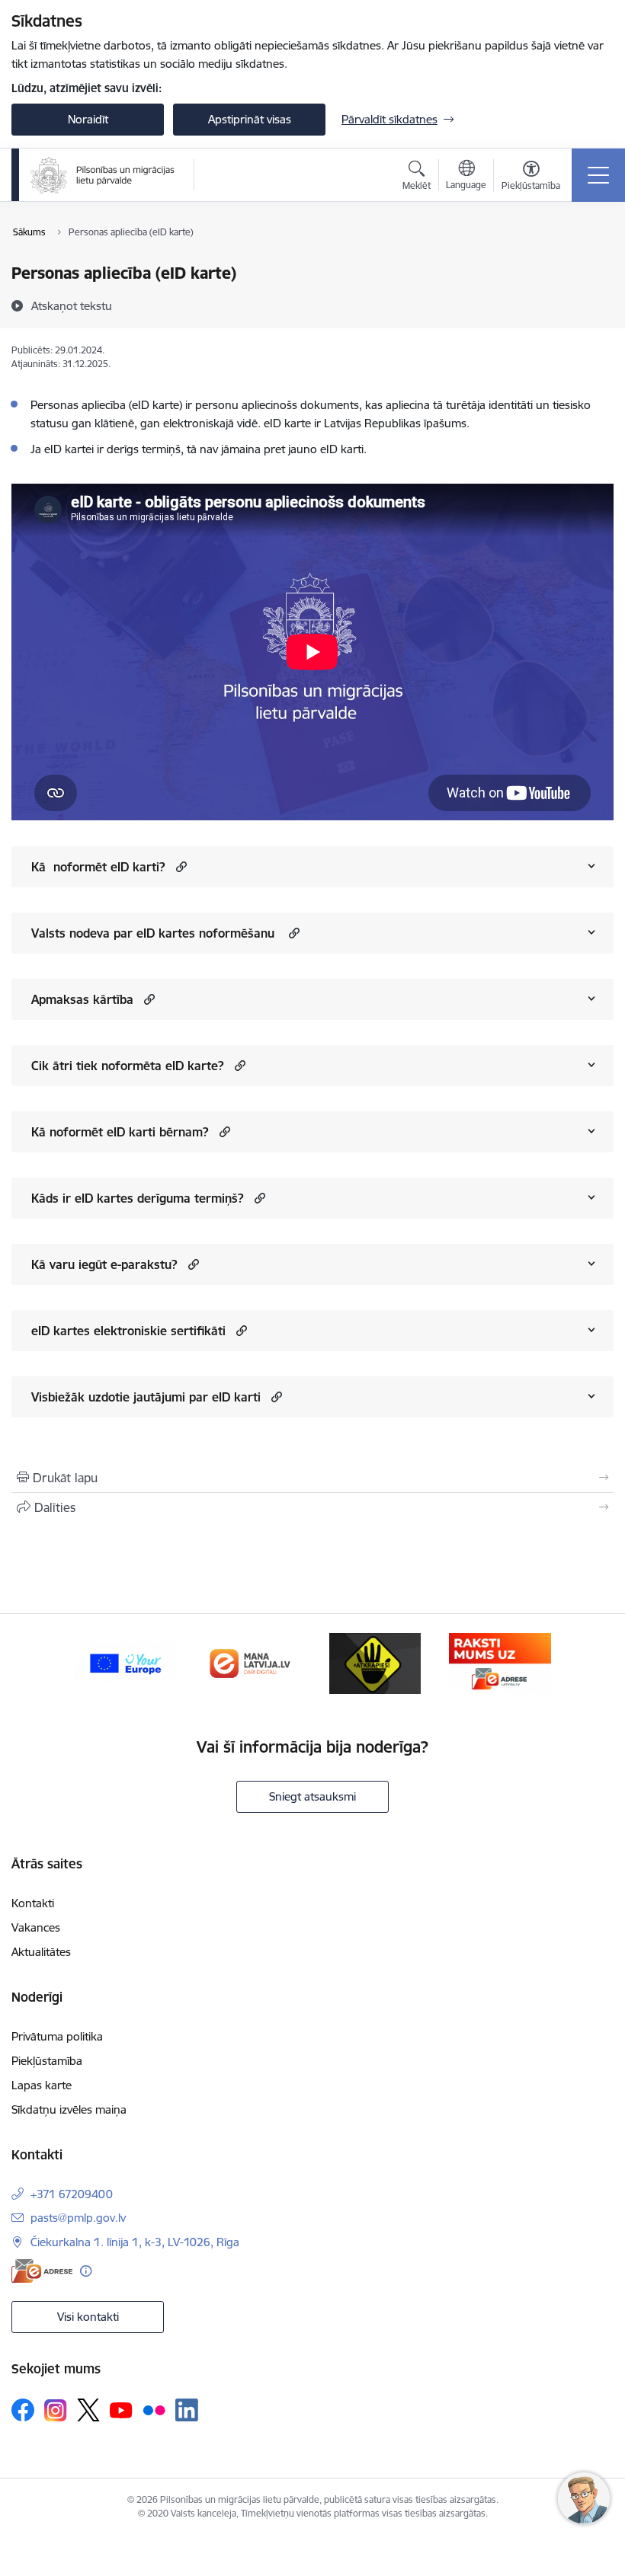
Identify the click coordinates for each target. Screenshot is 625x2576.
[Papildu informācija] (86, 2271)
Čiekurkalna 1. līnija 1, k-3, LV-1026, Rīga (135, 2242)
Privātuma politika (57, 2036)
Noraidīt (88, 119)
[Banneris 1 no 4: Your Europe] (125, 1662)
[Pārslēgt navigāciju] (598, 175)
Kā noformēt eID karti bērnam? (120, 1132)
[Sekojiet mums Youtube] (121, 2409)
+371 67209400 (72, 2194)
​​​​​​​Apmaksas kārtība (82, 999)
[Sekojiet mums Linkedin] (187, 2410)
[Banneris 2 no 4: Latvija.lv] (250, 1662)
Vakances (36, 1927)
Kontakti (33, 1903)
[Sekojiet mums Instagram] (56, 2410)
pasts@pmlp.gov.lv (78, 2218)
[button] (179, 866)
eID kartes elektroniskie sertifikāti (128, 1331)
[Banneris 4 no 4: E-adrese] (500, 1662)
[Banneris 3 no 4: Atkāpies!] (375, 1662)
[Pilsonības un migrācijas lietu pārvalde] (103, 175)
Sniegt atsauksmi (312, 1796)
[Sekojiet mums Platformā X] (88, 2410)
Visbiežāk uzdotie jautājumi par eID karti (146, 1397)
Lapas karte (42, 2085)
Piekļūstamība (47, 2061)
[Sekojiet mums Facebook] (23, 2410)
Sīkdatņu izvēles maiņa (69, 2109)
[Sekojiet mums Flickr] (154, 2409)
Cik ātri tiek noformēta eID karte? (128, 1066)
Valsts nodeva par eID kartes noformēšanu (155, 933)
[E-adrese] (42, 2271)
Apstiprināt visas (250, 119)
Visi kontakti (88, 2317)
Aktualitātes (41, 1952)
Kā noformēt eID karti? (98, 867)
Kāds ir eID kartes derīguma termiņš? (138, 1198)
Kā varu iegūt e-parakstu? (104, 1264)
